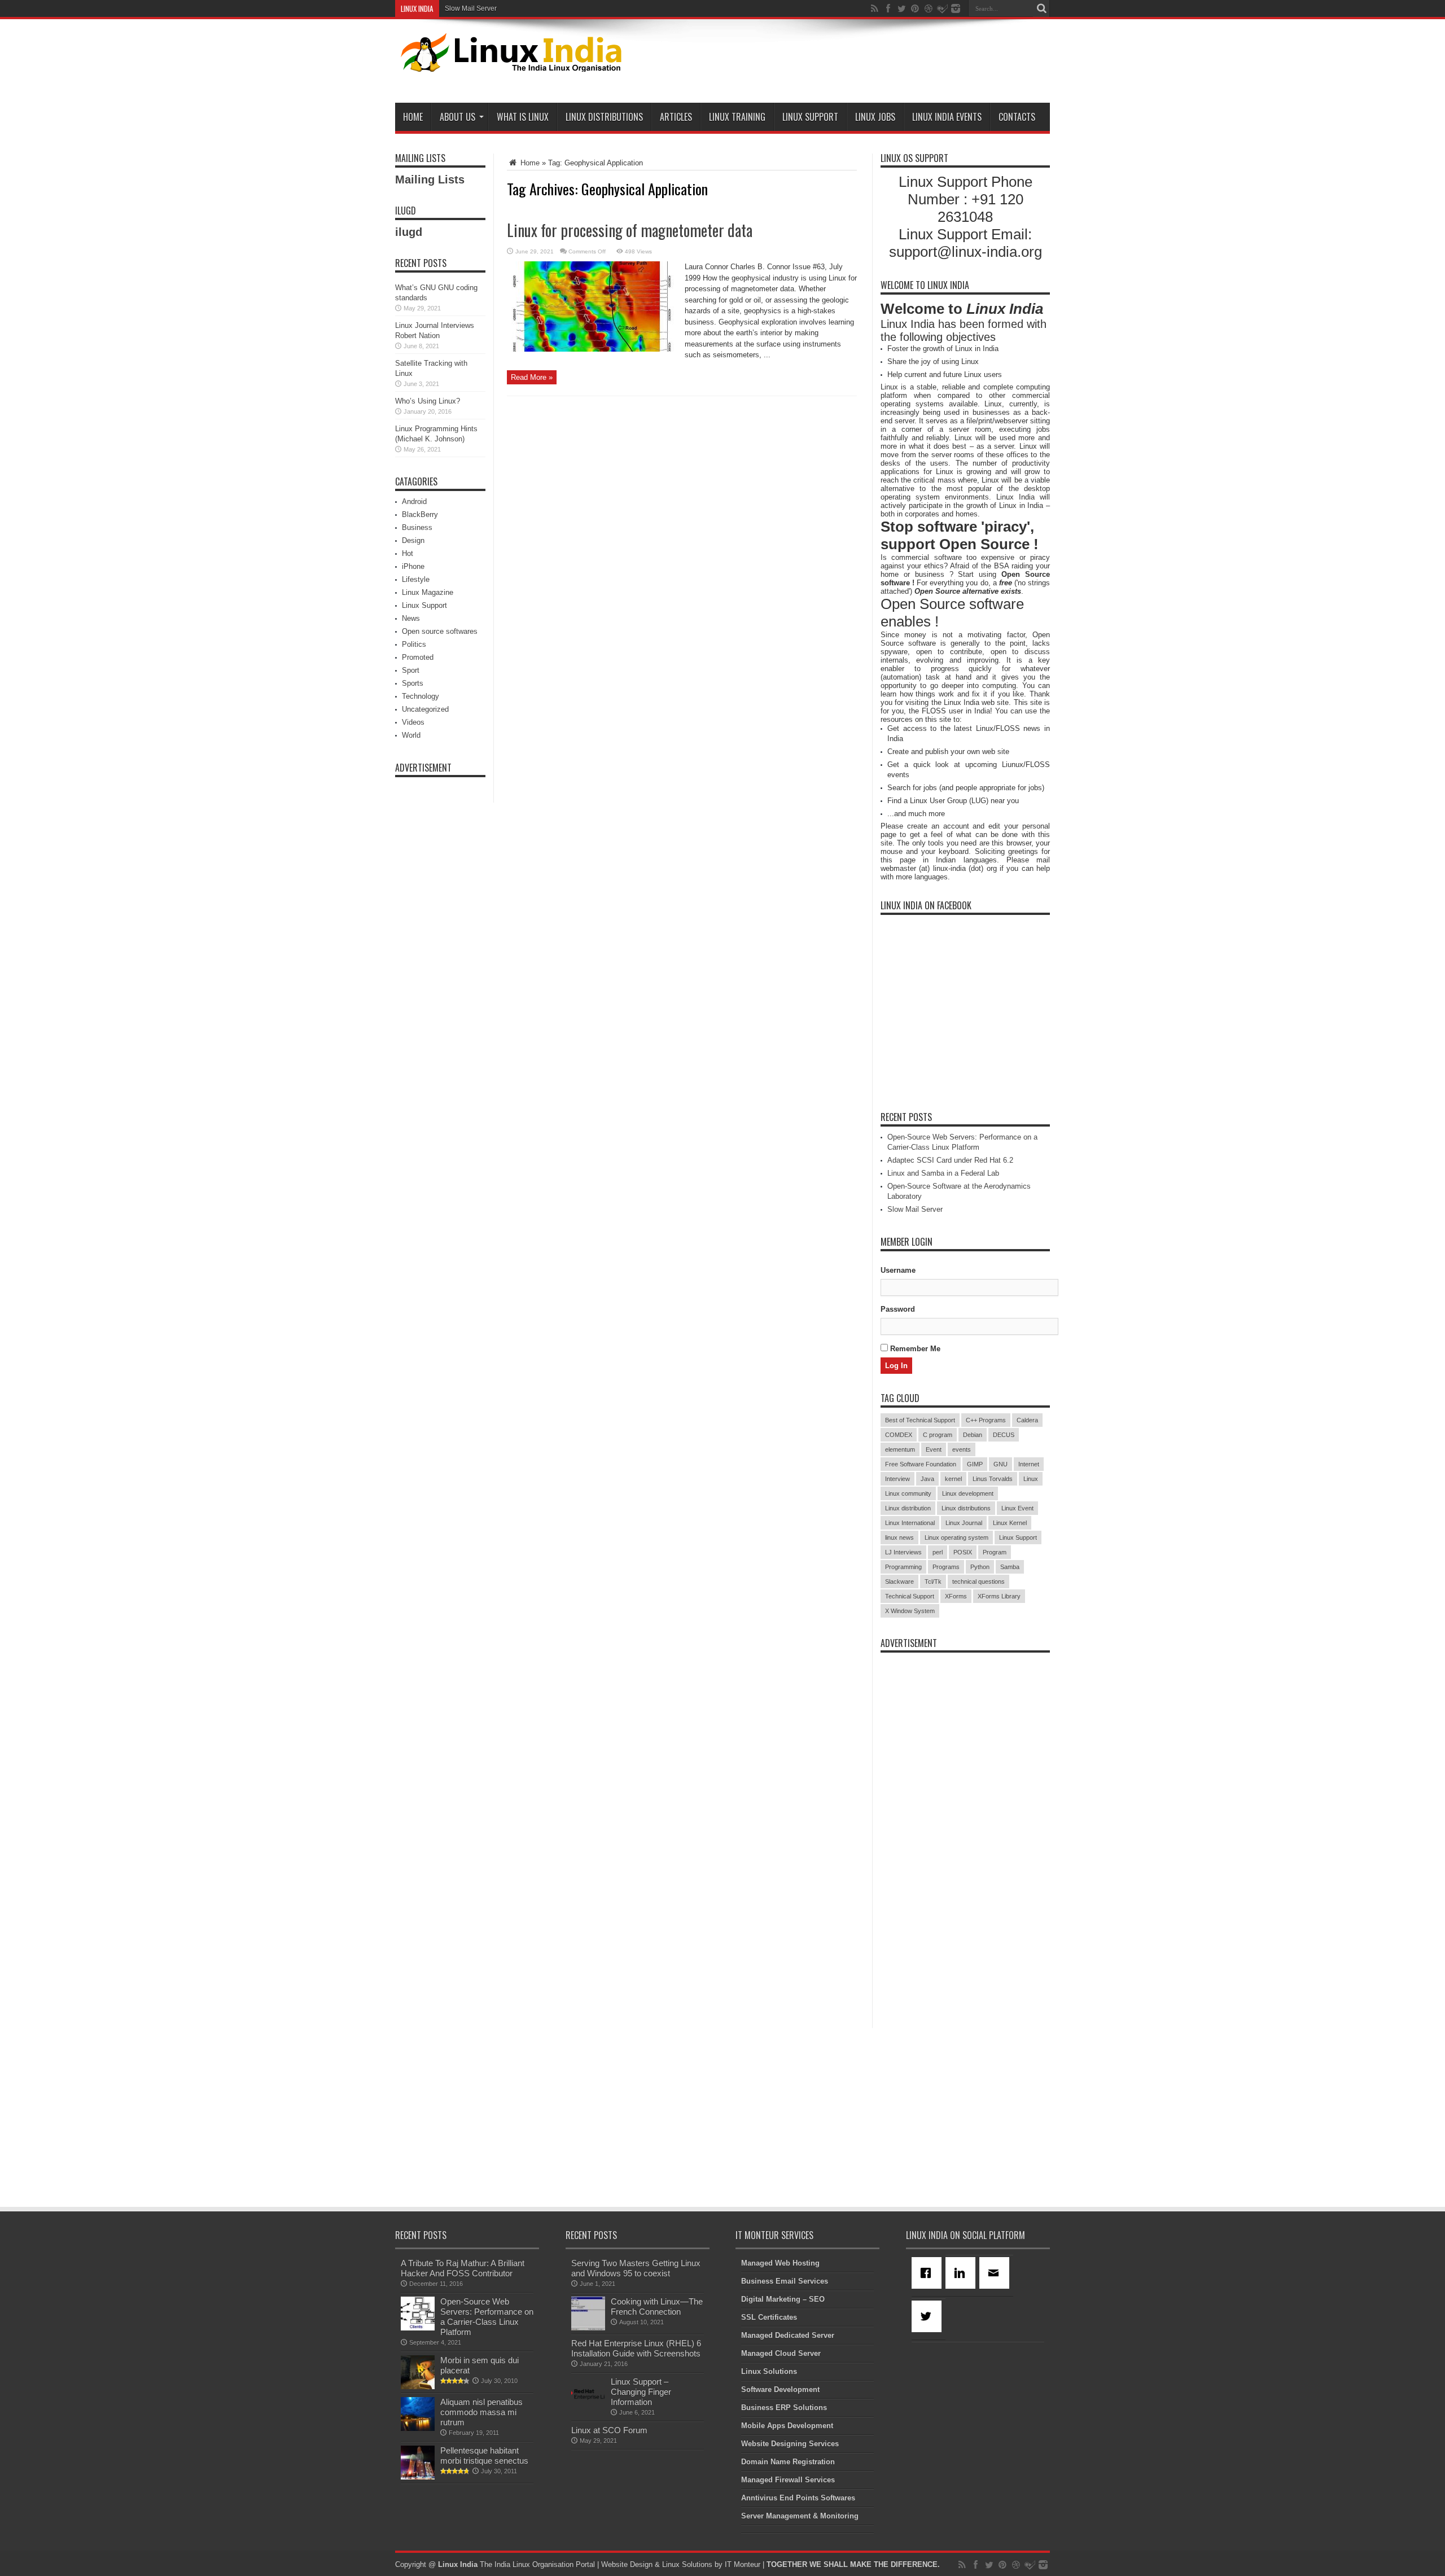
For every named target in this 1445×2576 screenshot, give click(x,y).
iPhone (413, 566)
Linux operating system (956, 1537)
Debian (973, 1435)
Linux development (968, 1493)
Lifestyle (416, 579)
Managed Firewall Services (788, 2480)
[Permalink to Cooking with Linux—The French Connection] (588, 2328)
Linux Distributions (604, 117)
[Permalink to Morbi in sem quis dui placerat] (418, 2387)
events (962, 1449)
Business (417, 527)
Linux (1031, 1479)
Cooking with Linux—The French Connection (657, 2306)
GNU (1000, 1464)
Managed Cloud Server (781, 2353)
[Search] (1041, 8)
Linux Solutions (769, 2371)
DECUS (1004, 1435)
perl (938, 1552)
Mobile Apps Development (787, 2426)
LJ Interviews (903, 1552)
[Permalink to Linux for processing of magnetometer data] (592, 349)
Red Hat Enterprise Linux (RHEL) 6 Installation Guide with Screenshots (636, 2348)
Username (898, 1270)
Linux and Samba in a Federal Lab (943, 1173)
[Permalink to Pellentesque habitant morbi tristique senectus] (418, 2477)
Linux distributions (966, 1508)
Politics (414, 644)
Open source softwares (440, 631)
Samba (1010, 1567)
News (411, 618)
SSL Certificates (769, 2317)
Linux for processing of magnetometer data (630, 230)
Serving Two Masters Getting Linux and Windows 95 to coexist (636, 2268)
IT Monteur (743, 2564)
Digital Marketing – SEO (783, 2299)
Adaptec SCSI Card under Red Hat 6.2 (950, 1160)
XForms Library (999, 1596)
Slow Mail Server (471, 8)
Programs (946, 1567)
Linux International (910, 1523)
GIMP (975, 1464)
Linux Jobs (875, 117)
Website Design (627, 2564)
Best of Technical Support (920, 1420)
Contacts (1017, 117)
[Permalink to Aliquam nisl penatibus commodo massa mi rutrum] (418, 2428)
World (411, 735)
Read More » (532, 377)
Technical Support (910, 1596)
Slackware (899, 1581)
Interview (897, 1479)
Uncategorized (425, 709)
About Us (457, 117)
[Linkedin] (962, 2273)
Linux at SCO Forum (609, 2430)
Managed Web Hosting (780, 2263)
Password (898, 1309)
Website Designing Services (790, 2444)
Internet (1029, 1464)
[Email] (996, 2273)
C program (938, 1435)
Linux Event (1017, 1508)
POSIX (963, 1552)
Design (413, 540)
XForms (956, 1596)
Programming (903, 1567)
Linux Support (810, 117)
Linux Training (737, 117)
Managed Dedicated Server (788, 2335)
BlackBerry (420, 514)
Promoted (418, 657)
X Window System (910, 1611)
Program (995, 1552)
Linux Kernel (1010, 1523)
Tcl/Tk (933, 1581)
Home (413, 117)
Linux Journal (964, 1523)
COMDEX (899, 1435)
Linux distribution (908, 1508)
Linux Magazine (428, 592)
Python (980, 1567)
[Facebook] (929, 2273)
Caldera (1027, 1420)
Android (414, 501)
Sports (413, 683)
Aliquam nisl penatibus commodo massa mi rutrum (481, 2412)
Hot (408, 553)
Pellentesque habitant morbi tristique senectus (484, 2455)
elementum (900, 1449)
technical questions (978, 1581)
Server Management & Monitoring (800, 2516)
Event (934, 1449)
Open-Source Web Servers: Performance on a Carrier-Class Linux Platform (487, 2317)
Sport (411, 670)
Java (927, 1479)
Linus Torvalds (993, 1479)
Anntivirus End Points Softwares (798, 2498)
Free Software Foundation (921, 1464)
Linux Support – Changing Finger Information (641, 2392)
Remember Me (914, 1349)
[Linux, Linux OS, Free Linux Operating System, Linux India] (509, 63)
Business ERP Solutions (784, 2408)
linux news (899, 1537)
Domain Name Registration (788, 2462)
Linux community (908, 1493)
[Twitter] (929, 2316)
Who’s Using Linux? (428, 401)
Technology (421, 696)
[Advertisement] (844, 63)
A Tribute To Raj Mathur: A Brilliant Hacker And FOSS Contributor (463, 2268)
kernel (953, 1479)
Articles (676, 117)
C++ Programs (986, 1420)
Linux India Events (947, 117)
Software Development (780, 2389)
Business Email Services (785, 2281)
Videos (413, 722)
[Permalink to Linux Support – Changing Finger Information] (588, 2408)
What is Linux (523, 117)
